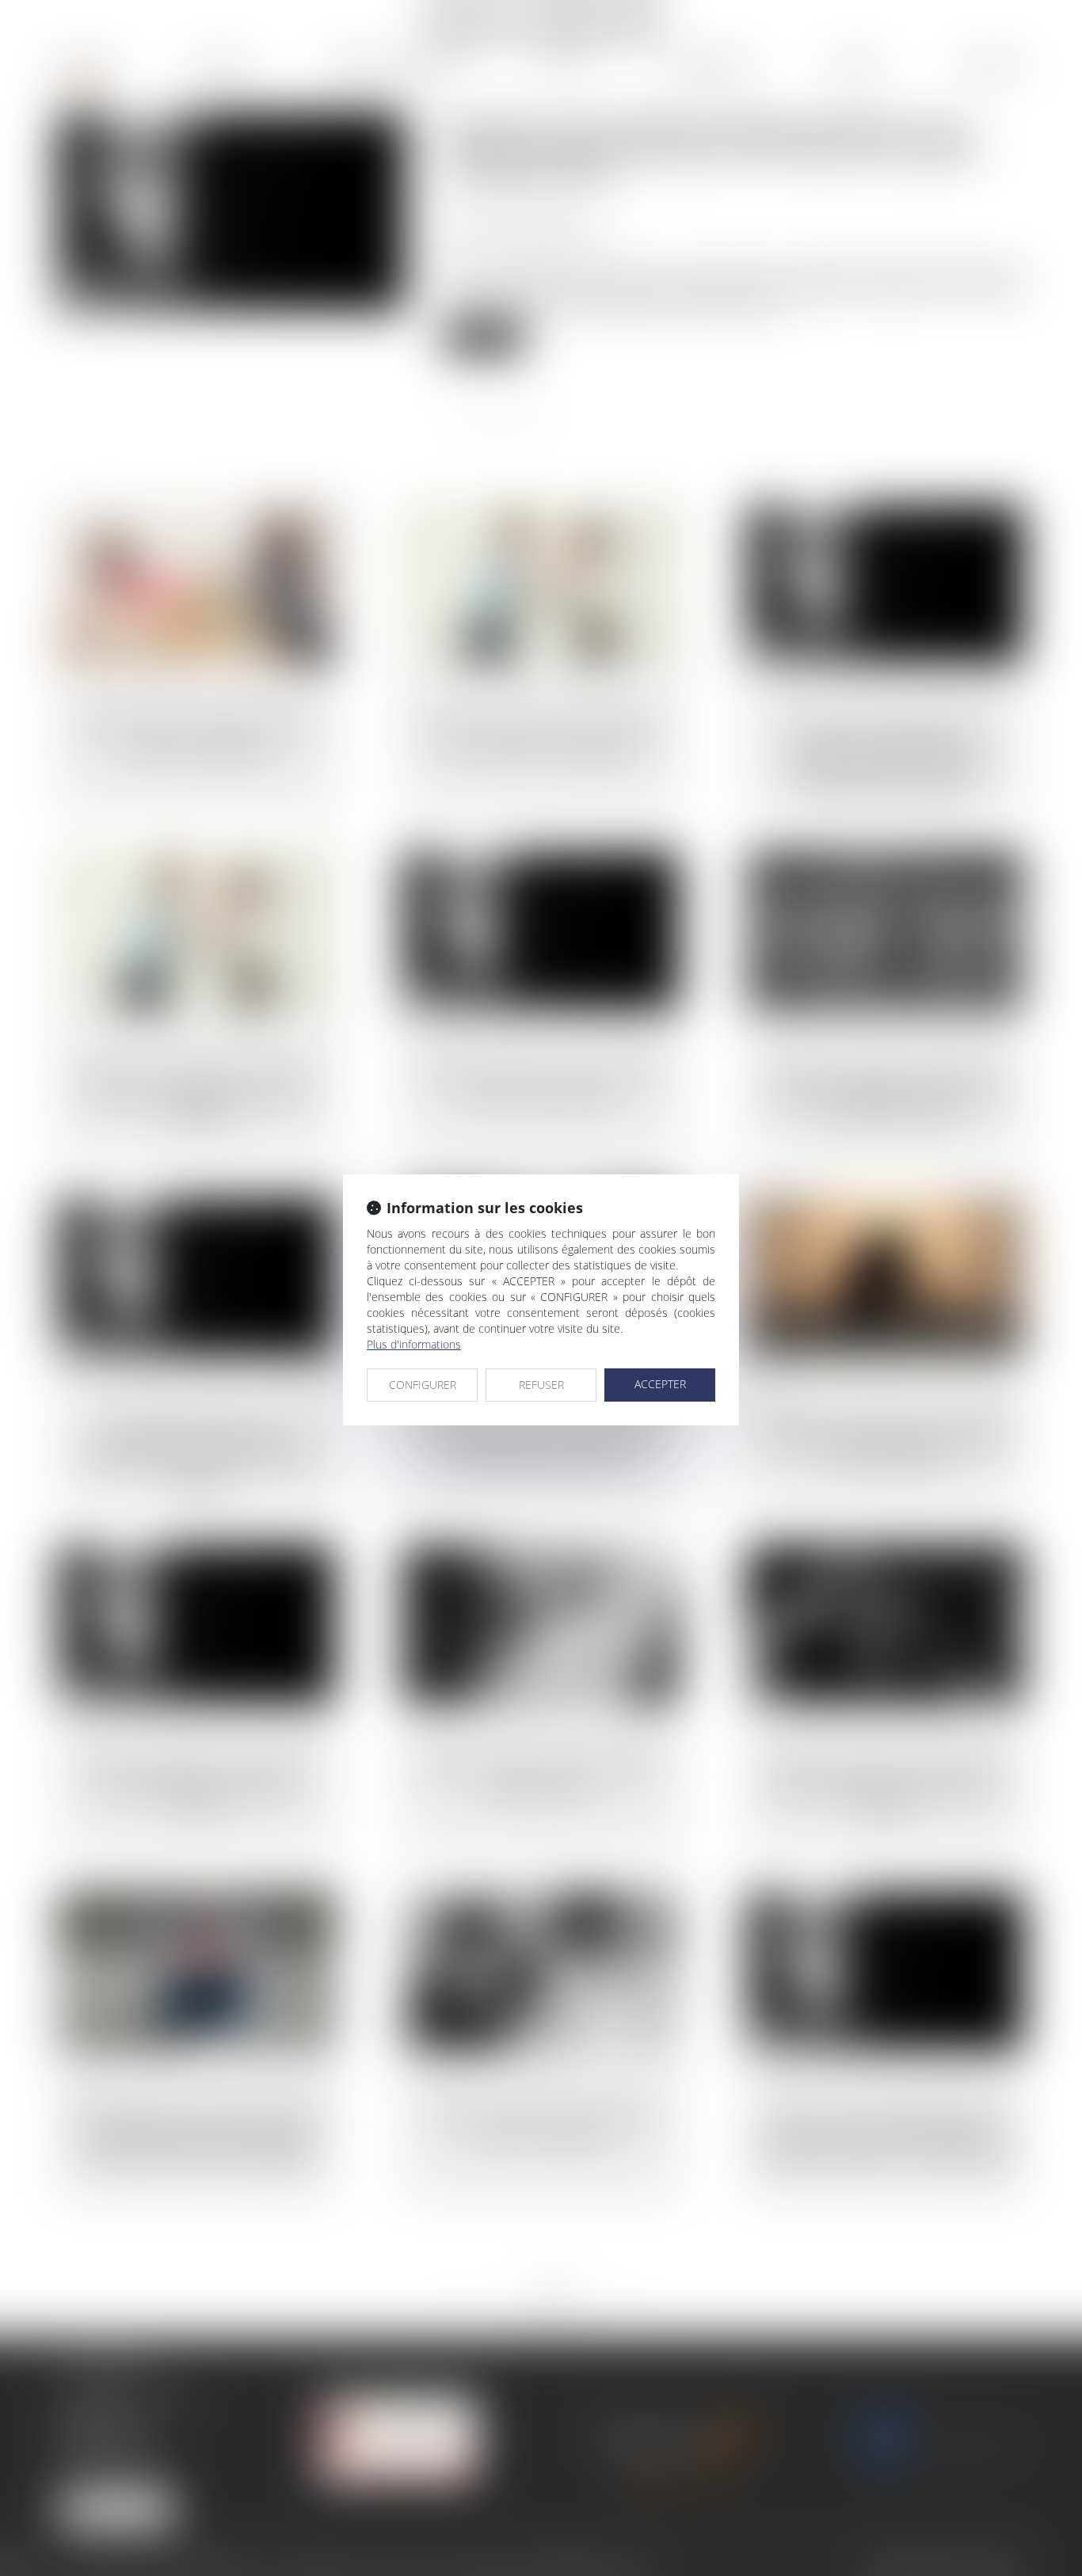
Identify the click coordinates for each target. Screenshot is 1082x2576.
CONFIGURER (423, 1385)
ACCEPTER (660, 1384)
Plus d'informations (414, 1344)
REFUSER (541, 1385)
